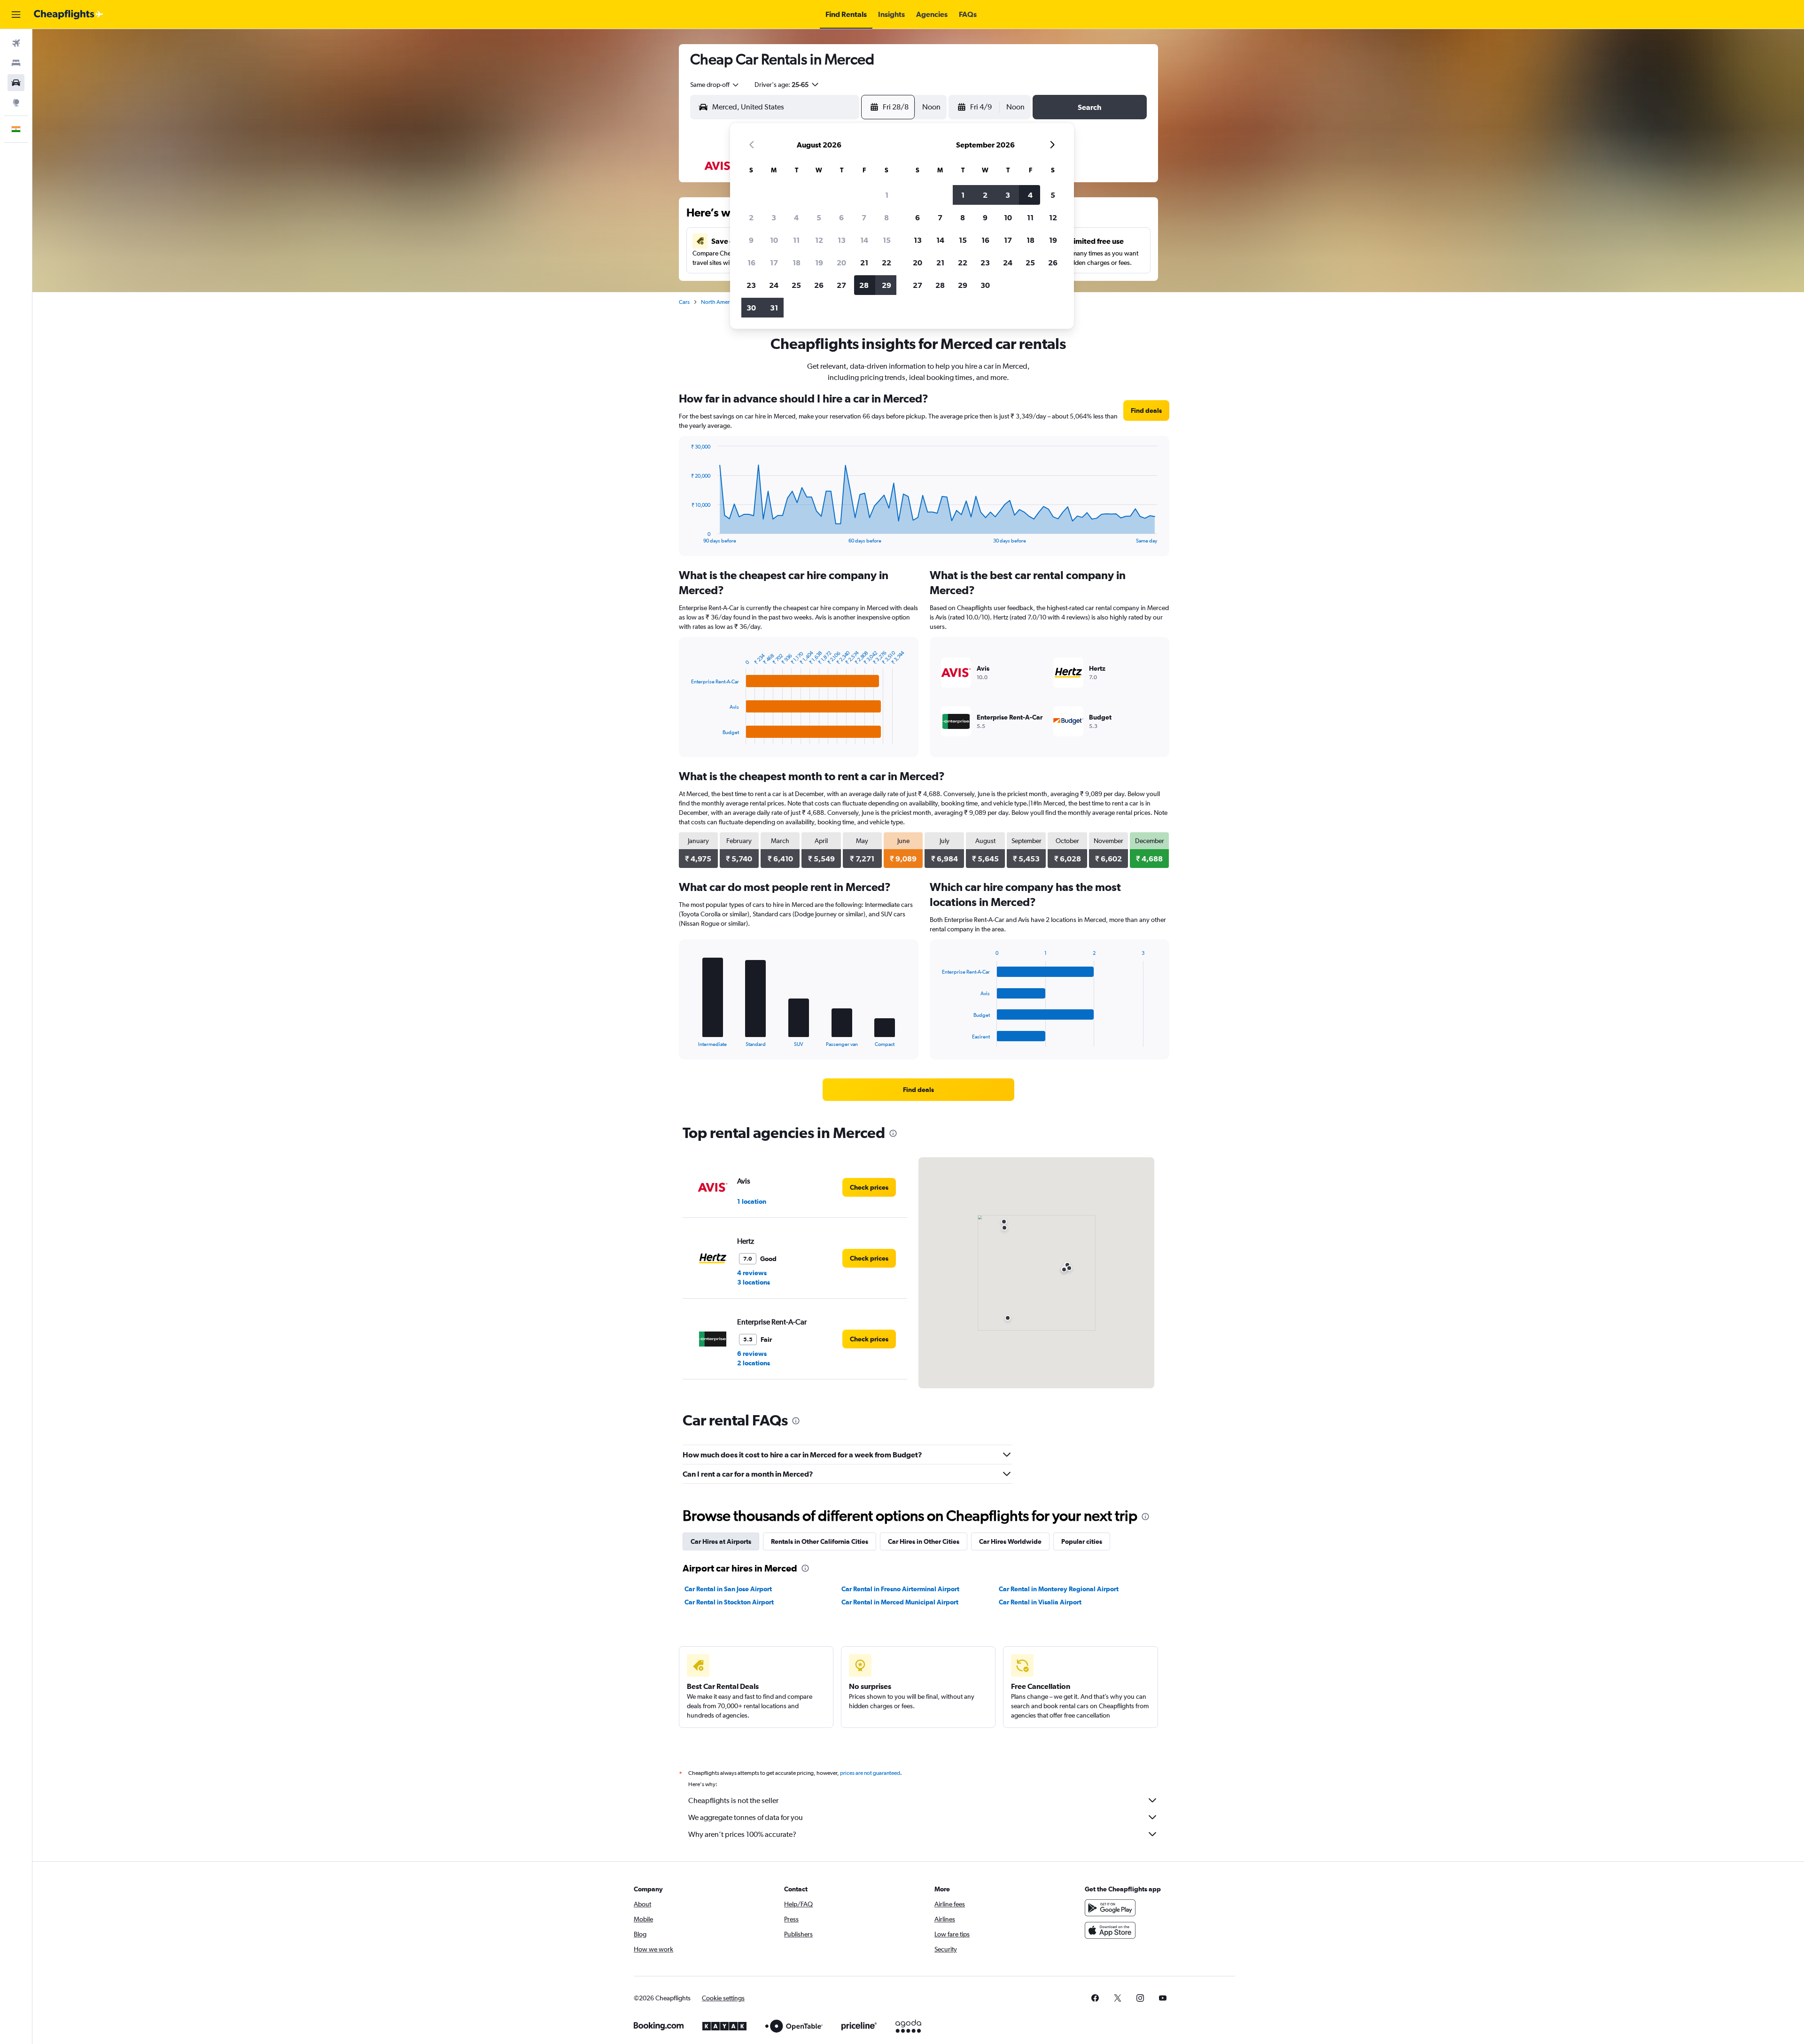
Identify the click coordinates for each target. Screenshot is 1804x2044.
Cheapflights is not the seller (733, 1800)
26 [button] (819, 285)
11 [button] (796, 240)
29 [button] (886, 285)
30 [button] (751, 308)
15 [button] (887, 240)
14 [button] (864, 240)
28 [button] (864, 285)
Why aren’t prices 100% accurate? (742, 1834)
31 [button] (774, 308)
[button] (16, 15)
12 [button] (819, 240)
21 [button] (864, 263)
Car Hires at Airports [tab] (721, 1541)
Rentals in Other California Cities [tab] (820, 1541)
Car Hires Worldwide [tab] (1010, 1541)
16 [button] (751, 263)
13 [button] (842, 240)
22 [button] (886, 263)
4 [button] (796, 217)
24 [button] (774, 285)
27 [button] (841, 285)
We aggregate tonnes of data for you (746, 1817)
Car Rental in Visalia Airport (1040, 1602)
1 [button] (887, 195)
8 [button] (886, 217)
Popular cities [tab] (1082, 1541)
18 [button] (797, 263)
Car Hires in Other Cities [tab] (924, 1541)
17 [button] (774, 263)
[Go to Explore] (16, 102)
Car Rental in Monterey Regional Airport (1059, 1589)
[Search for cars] (16, 83)
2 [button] (751, 217)
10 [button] (774, 240)
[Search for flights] (16, 43)
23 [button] (751, 285)
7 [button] (864, 217)
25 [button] (796, 285)
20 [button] (841, 263)
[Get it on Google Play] (1110, 1908)
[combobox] (715, 85)
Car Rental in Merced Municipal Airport (900, 1602)
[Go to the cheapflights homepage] (69, 15)
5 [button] (819, 217)
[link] (1146, 410)
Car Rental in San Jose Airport (728, 1589)
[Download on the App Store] (1110, 1930)
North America (719, 302)
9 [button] (751, 240)
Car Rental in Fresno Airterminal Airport (900, 1589)
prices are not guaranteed (870, 1773)
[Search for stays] (16, 63)
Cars (684, 302)
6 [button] (841, 217)
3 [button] (774, 217)
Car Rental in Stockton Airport (729, 1602)
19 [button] (819, 263)
